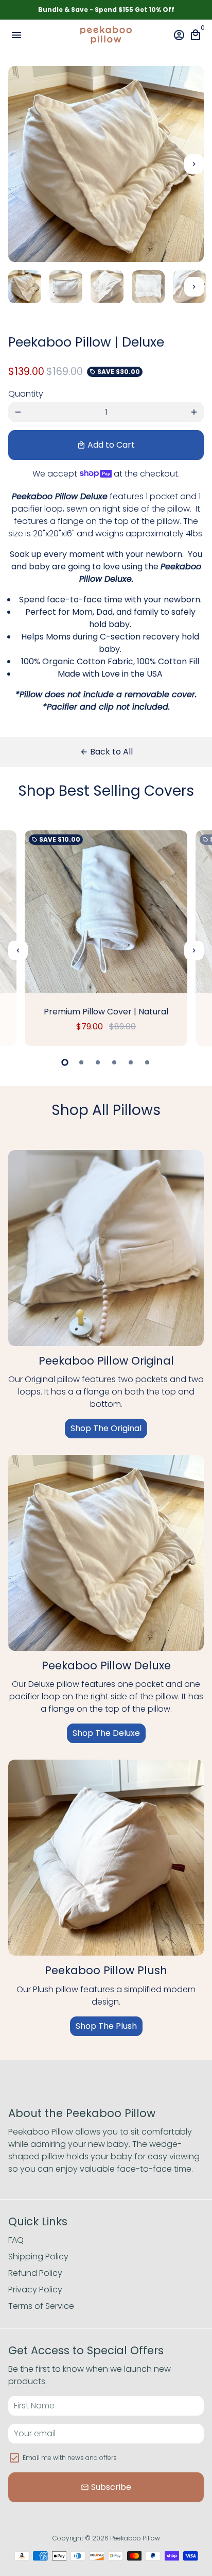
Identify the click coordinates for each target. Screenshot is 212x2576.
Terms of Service (41, 2306)
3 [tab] (98, 1062)
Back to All (106, 752)
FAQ (16, 2240)
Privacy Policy (35, 2290)
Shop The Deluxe (106, 1733)
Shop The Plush (106, 2026)
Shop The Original (106, 1428)
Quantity (26, 394)
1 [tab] (65, 1062)
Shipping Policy (38, 2257)
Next (194, 164)
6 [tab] (147, 1062)
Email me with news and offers (70, 2458)
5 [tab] (131, 1062)
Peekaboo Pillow (135, 2538)
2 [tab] (81, 1062)
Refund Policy (35, 2273)
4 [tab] (114, 1062)
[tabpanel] (106, 938)
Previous (18, 950)
